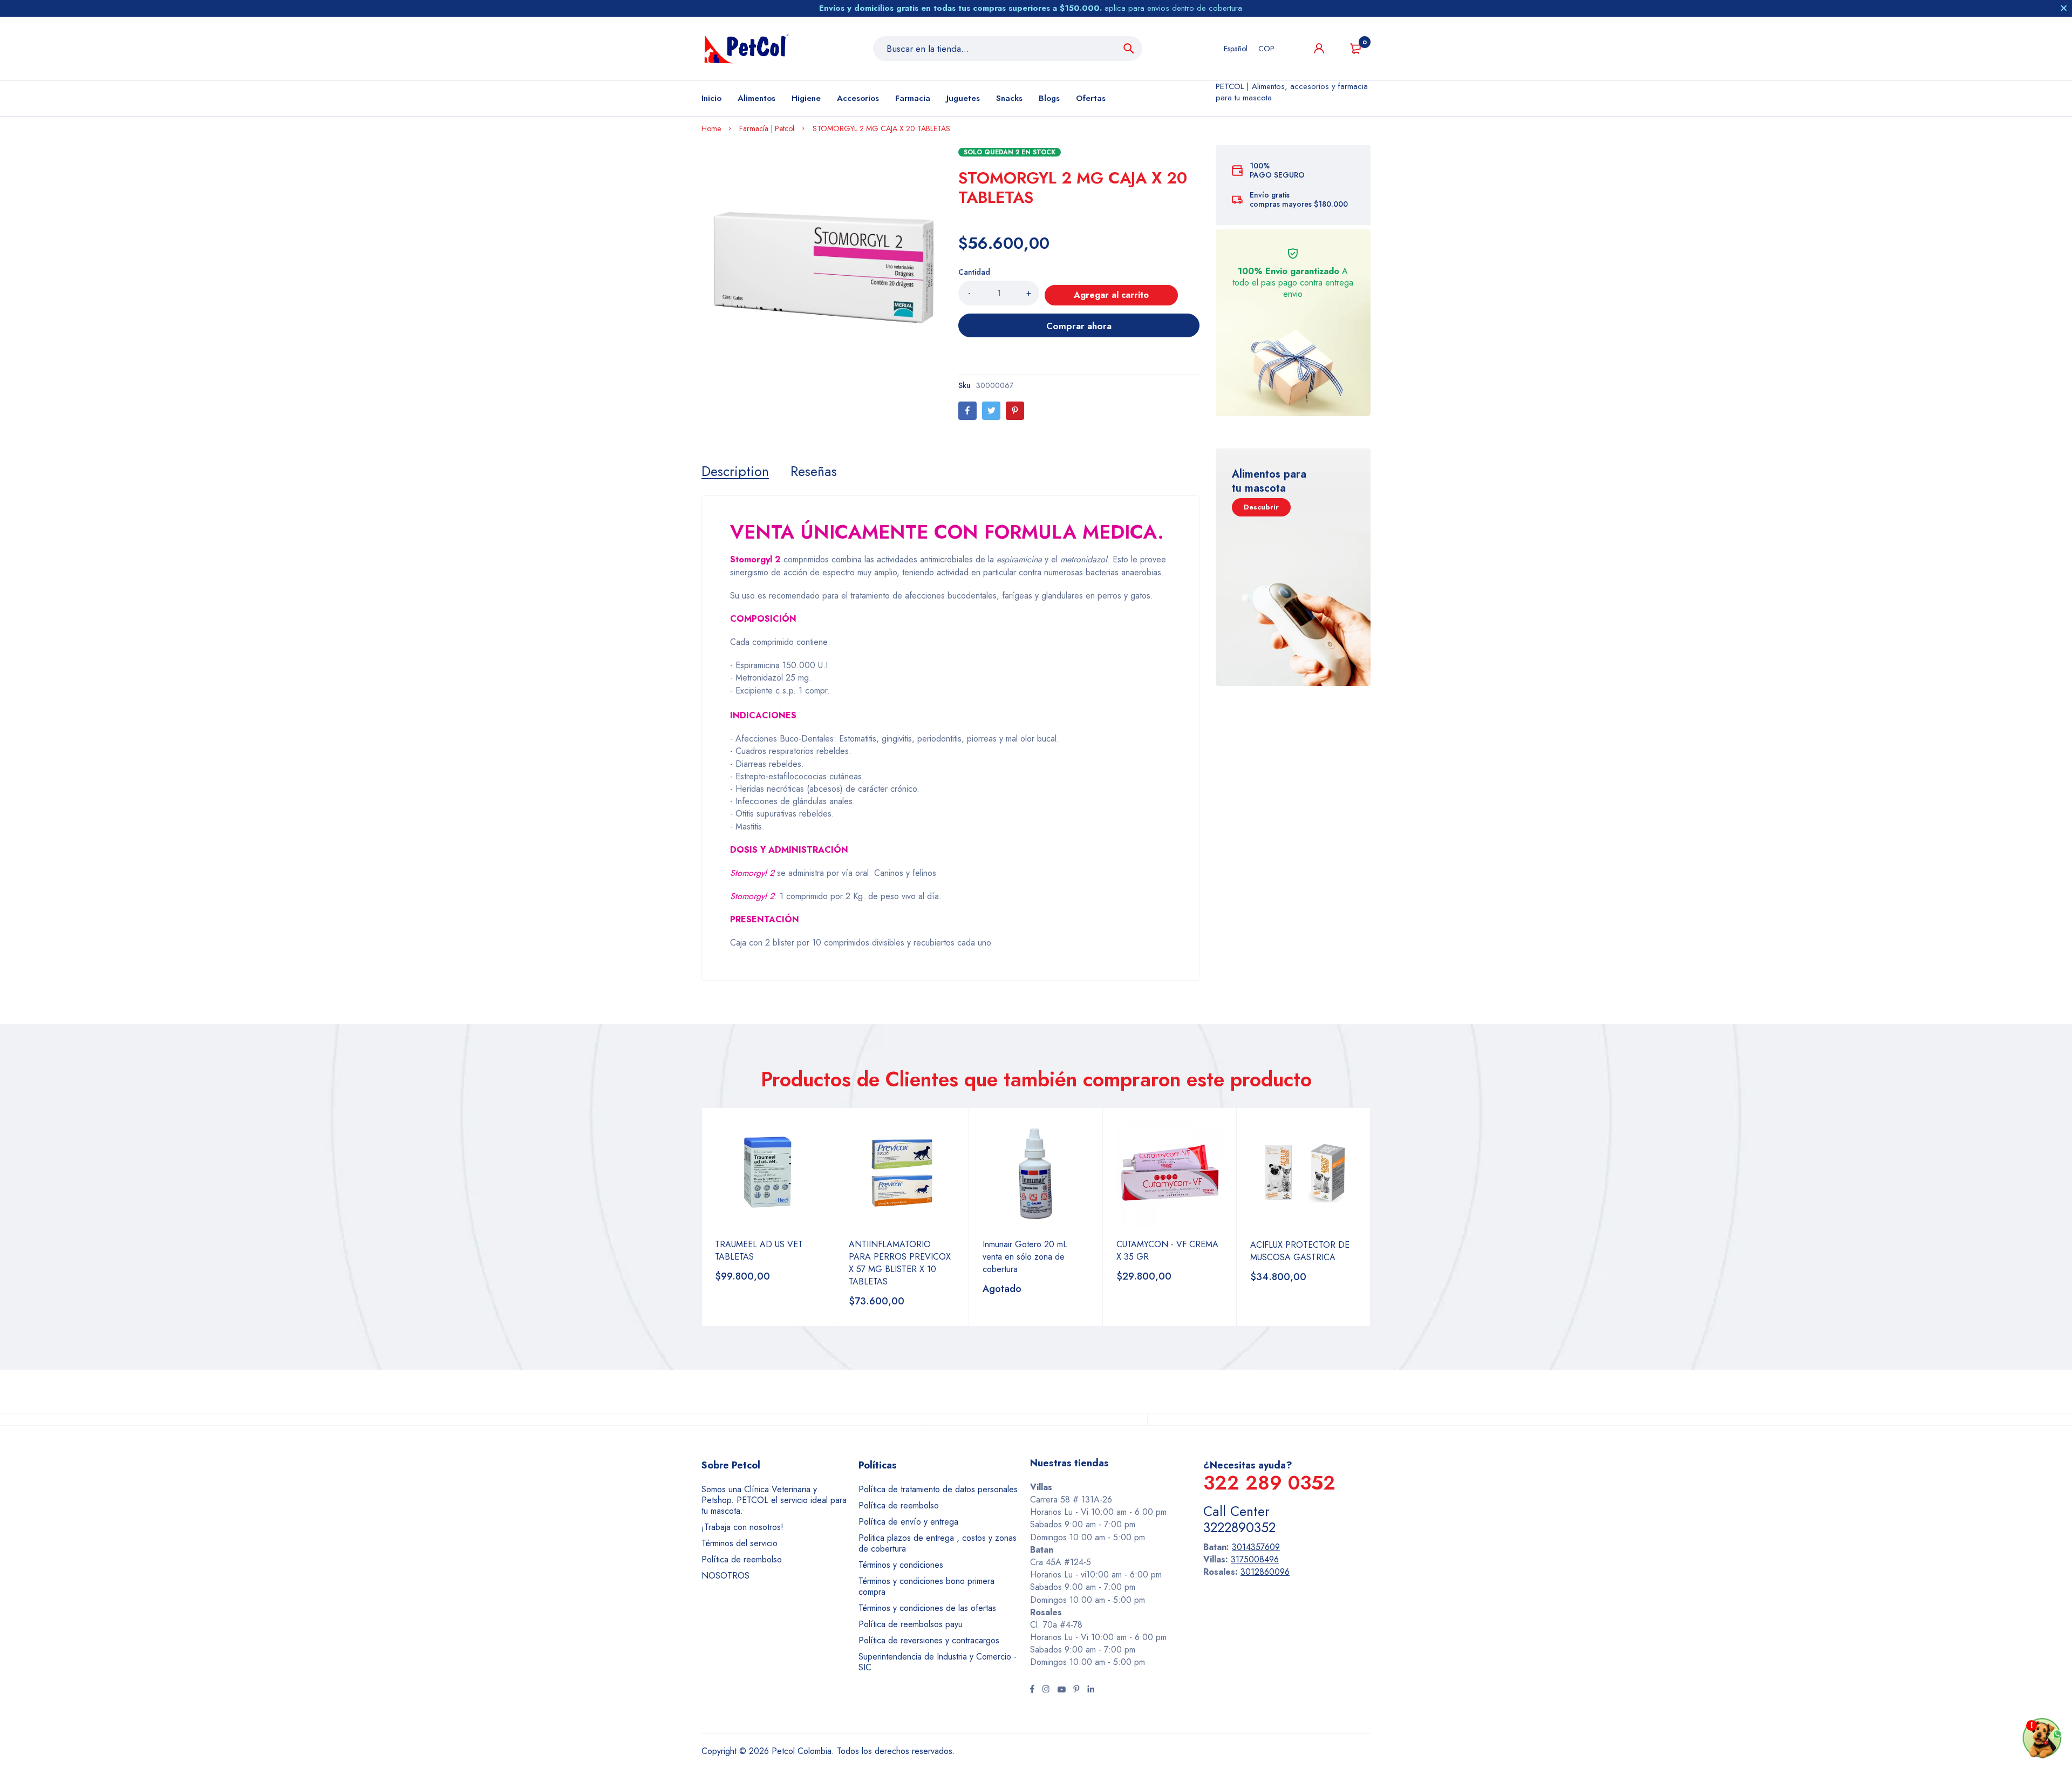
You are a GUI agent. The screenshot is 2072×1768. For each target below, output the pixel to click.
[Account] (1319, 48)
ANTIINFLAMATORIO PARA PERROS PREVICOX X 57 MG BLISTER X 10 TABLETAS (900, 1263)
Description (735, 471)
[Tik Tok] (1076, 1690)
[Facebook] (967, 411)
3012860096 (1265, 1572)
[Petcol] (747, 49)
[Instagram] (1046, 1690)
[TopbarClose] (2064, 8)
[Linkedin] (1091, 1690)
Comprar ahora (1079, 326)
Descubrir (1261, 507)
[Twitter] (991, 411)
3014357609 (1256, 1547)
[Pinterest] (1015, 411)
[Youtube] (1061, 1690)
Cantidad (974, 272)
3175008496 (1255, 1559)
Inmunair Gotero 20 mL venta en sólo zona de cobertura (1025, 1257)
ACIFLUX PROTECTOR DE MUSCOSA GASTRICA (1300, 1251)
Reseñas (814, 471)
